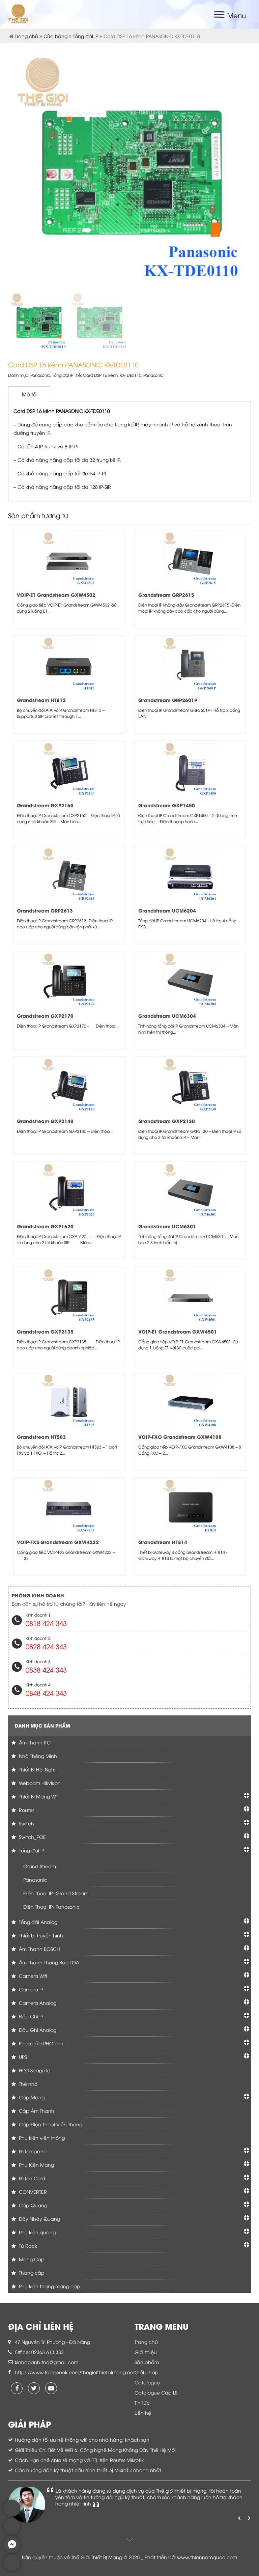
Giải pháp (147, 2372)
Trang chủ (26, 36)
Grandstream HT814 (163, 1542)
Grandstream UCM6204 (167, 910)
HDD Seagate (34, 2070)
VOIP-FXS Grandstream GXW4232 (58, 1542)
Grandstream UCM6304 (167, 1016)
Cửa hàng (55, 36)
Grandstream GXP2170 (45, 1016)
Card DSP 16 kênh (100, 375)
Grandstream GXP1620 (45, 1226)
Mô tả (29, 394)
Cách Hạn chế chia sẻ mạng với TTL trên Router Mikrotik (79, 2460)
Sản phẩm (147, 2362)
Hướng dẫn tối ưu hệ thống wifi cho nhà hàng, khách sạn (82, 2440)
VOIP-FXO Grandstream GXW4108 (180, 1437)
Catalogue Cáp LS (156, 2392)
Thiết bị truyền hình (40, 1935)
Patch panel (33, 2151)
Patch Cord (31, 2178)
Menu (237, 15)
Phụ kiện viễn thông (41, 2138)
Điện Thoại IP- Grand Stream (56, 1893)
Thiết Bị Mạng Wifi (38, 1796)
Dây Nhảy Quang (39, 2219)
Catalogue (147, 2382)
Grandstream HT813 (41, 700)
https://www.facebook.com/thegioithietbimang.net (75, 2372)
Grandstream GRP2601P (168, 700)
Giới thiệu (146, 2352)
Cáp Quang (32, 2205)
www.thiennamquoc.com (207, 2557)
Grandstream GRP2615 (166, 595)
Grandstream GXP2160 (45, 805)
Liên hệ (143, 2413)
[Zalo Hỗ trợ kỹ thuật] (12, 2533)
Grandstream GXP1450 (167, 805)
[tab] (29, 394)
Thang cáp (31, 2273)
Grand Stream (40, 1866)
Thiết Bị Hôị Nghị (36, 1769)
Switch (26, 1823)
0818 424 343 (46, 1623)
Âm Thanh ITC (34, 1742)
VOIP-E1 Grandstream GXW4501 (178, 1331)
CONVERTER (32, 2192)
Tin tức (142, 2402)
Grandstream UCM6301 (167, 1226)
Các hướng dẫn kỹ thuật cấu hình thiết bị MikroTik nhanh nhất (88, 2470)
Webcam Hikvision (39, 1783)
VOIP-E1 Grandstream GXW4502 (56, 595)
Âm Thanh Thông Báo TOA (48, 1962)
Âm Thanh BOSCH (39, 1949)
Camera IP (30, 1989)
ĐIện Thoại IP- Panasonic (51, 1907)
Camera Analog (37, 2003)
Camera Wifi (32, 1976)
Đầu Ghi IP (30, 2016)
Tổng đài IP (85, 36)
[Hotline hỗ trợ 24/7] (12, 2569)
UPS (22, 2057)
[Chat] (12, 2551)
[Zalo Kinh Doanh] (12, 2515)
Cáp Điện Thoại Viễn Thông (50, 2124)
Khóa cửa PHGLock (41, 2043)
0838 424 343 (46, 1669)
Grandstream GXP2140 (45, 1121)
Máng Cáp (31, 2259)
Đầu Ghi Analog (37, 2030)
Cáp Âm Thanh (36, 2111)
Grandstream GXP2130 (167, 1121)
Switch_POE (32, 1837)
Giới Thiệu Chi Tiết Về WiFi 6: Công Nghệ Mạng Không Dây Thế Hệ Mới (95, 2450)
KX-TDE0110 (131, 375)
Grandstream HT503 (41, 1437)
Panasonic (40, 375)
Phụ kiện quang (37, 2232)
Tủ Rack (27, 2246)
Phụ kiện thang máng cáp (49, 2286)
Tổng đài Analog (37, 1922)
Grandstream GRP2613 (45, 910)
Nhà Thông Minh (37, 1756)
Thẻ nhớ (27, 2084)
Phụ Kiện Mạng (36, 2165)
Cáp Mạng (31, 2097)
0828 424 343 (46, 1646)
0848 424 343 (46, 1693)
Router (26, 1810)
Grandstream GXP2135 (45, 1331)
